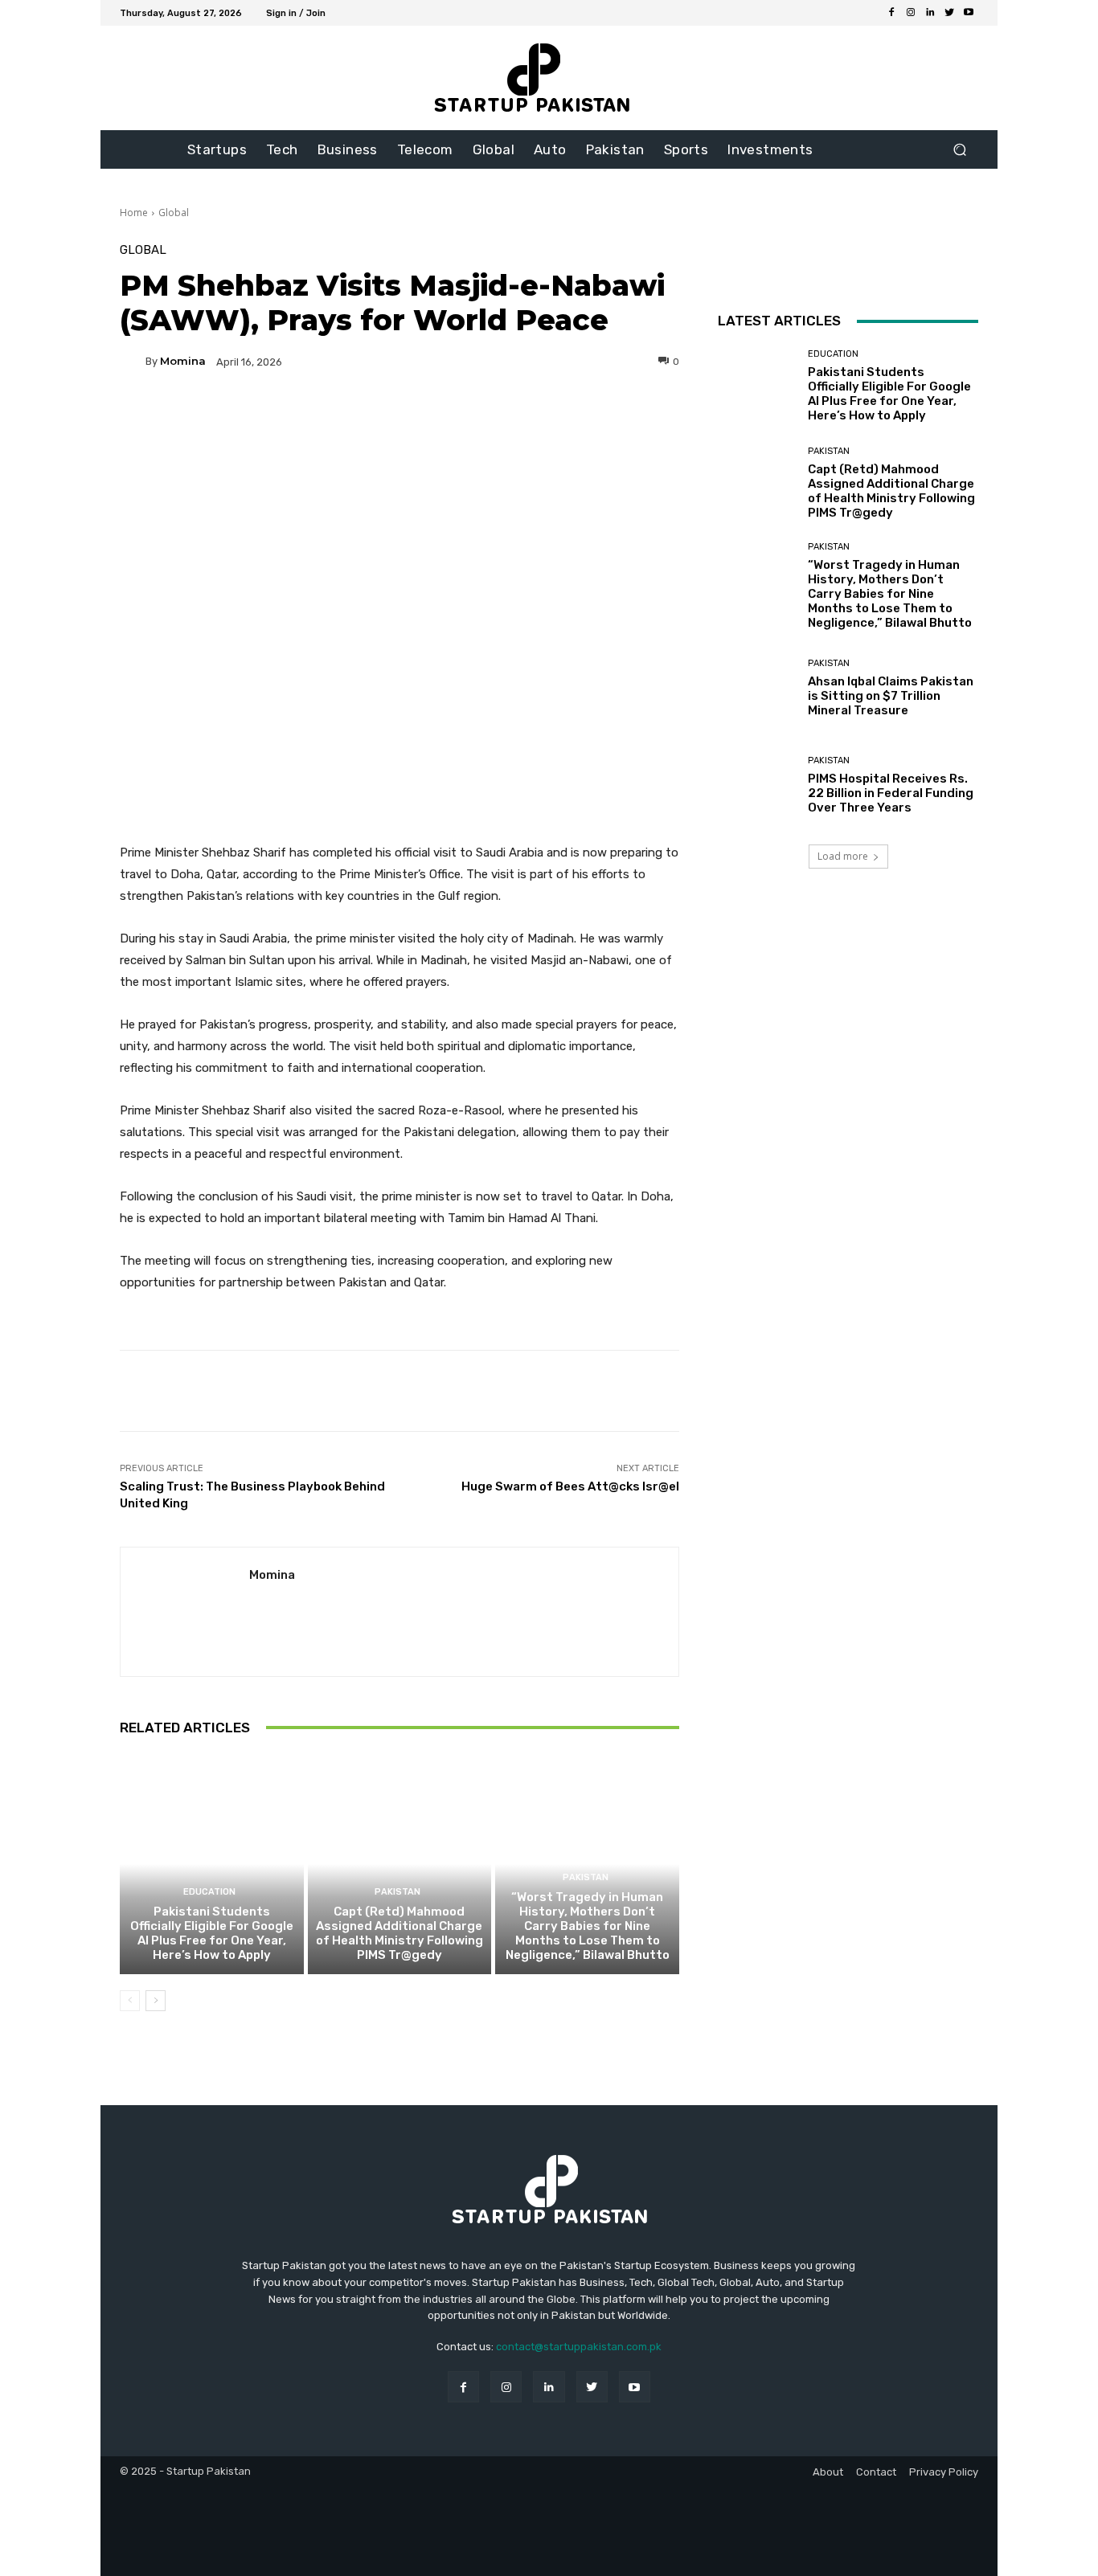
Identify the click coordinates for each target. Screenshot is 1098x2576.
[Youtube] (969, 13)
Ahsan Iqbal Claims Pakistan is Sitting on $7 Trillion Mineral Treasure (891, 696)
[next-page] (156, 2001)
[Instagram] (911, 13)
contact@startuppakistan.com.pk (579, 2347)
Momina (183, 361)
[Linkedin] (930, 13)
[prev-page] (130, 2001)
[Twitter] (949, 13)
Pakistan (397, 1892)
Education (209, 1892)
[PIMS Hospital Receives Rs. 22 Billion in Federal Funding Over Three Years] (757, 785)
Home (134, 213)
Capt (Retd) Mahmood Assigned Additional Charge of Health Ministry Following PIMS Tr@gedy (399, 1933)
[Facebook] (891, 13)
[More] (554, 417)
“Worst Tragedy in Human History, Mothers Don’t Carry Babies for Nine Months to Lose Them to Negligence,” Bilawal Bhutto (588, 1926)
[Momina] (133, 362)
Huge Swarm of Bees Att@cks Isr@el (570, 1486)
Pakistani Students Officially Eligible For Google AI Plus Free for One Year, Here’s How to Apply (212, 1933)
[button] (959, 150)
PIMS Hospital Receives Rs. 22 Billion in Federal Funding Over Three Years (891, 793)
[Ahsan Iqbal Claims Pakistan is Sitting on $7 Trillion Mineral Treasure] (757, 688)
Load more (843, 856)
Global (174, 213)
